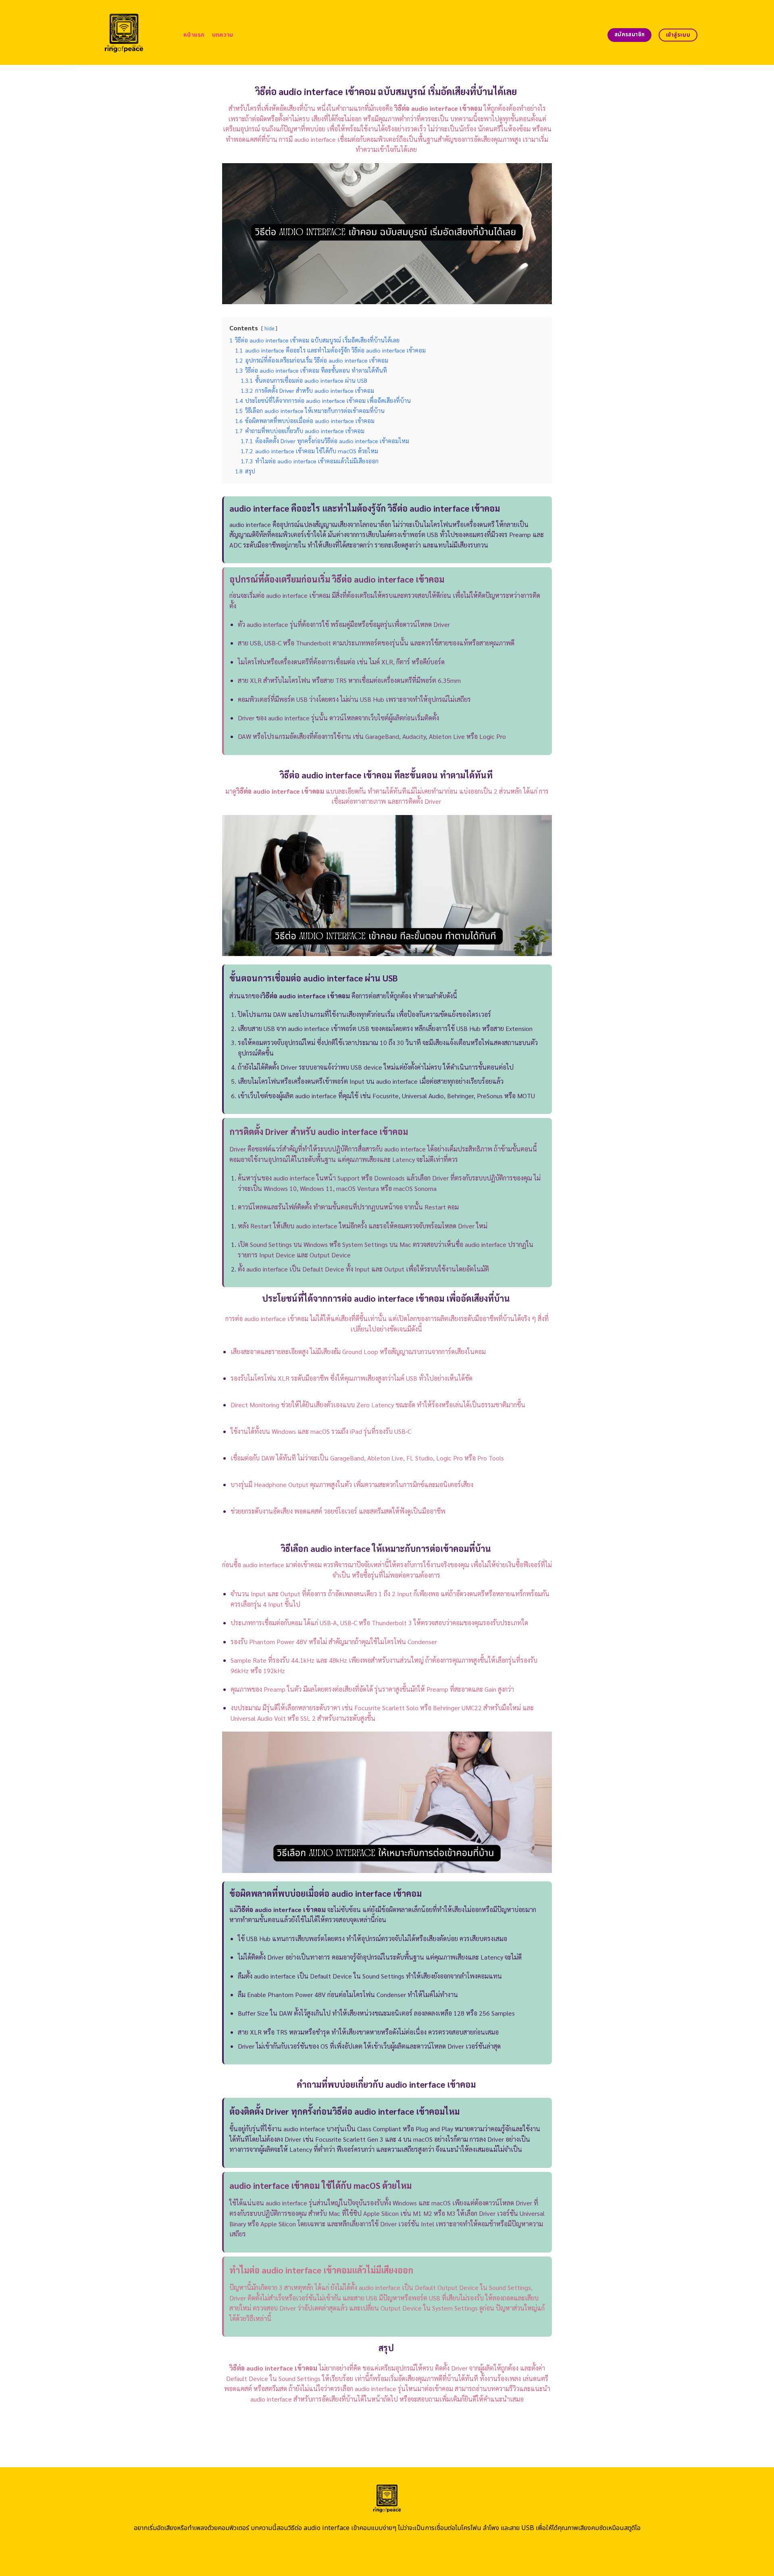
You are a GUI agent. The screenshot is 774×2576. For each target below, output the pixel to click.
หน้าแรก (194, 35)
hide (269, 328)
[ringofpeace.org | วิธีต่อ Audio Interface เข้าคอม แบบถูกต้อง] (124, 32)
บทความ (223, 35)
